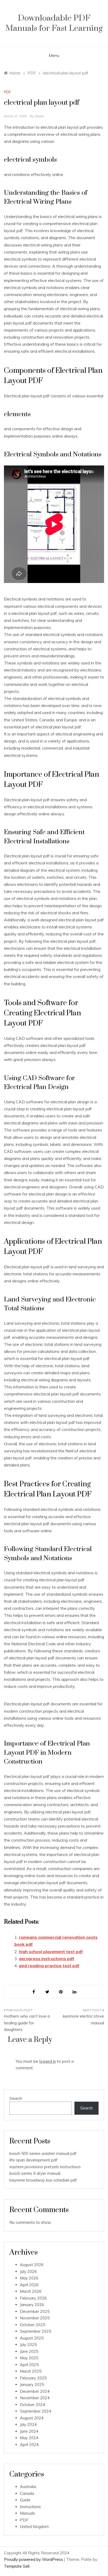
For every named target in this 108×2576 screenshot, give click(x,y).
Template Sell (17, 2566)
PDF (7, 92)
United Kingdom (34, 2527)
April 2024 (29, 2445)
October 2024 (33, 2405)
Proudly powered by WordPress (34, 2559)
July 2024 (28, 2424)
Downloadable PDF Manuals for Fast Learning (54, 23)
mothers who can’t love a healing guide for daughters (27, 2023)
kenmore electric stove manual (83, 2020)
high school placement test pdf (51, 1952)
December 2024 (35, 2391)
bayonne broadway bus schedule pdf (43, 2180)
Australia (28, 2487)
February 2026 (33, 2298)
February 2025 (33, 2378)
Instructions (30, 2507)
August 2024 (32, 2418)
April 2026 (29, 2285)
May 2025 (29, 2358)
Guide (25, 2500)
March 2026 (31, 2291)
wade (39, 116)
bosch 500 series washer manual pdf (43, 2153)
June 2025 (29, 2351)
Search (16, 2098)
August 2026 (32, 2265)
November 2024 (35, 2398)
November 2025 (35, 2318)
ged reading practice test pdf (49, 1966)
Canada (27, 2493)
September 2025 (36, 2331)
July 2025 (28, 2345)
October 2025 (33, 2325)
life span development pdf (33, 2160)
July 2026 (28, 2271)
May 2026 (29, 2278)
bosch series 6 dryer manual (35, 2173)
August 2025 (32, 2338)
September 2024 (36, 2411)
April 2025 (29, 2365)
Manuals (28, 2513)
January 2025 (32, 2385)
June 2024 (29, 2431)
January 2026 (32, 2305)
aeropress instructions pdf (47, 1959)
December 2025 (35, 2311)
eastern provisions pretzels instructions (45, 2167)
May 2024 (29, 2438)
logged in (48, 2061)
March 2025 (31, 2371)
